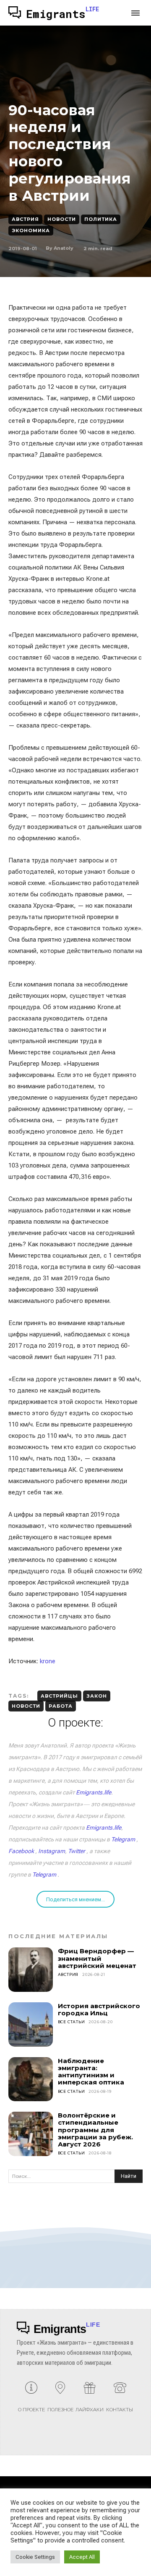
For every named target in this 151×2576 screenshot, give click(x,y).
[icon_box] (31, 2400)
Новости (62, 219)
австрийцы (59, 1696)
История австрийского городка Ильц (99, 2009)
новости (26, 1706)
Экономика (31, 230)
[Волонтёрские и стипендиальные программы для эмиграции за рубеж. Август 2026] (31, 2134)
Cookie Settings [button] (35, 2557)
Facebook (21, 1851)
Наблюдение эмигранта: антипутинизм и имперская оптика (91, 2072)
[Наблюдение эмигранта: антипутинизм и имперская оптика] (31, 2079)
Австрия (25, 219)
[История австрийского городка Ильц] (31, 2025)
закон (97, 1696)
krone (48, 1661)
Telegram (123, 1839)
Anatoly (64, 248)
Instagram (52, 1851)
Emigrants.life (94, 1792)
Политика (101, 219)
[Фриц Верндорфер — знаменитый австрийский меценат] (31, 1970)
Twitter (77, 1851)
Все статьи (72, 2022)
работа (61, 1706)
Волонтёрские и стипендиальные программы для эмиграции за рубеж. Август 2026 (95, 2130)
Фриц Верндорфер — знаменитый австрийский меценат (97, 1958)
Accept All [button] (82, 2557)
